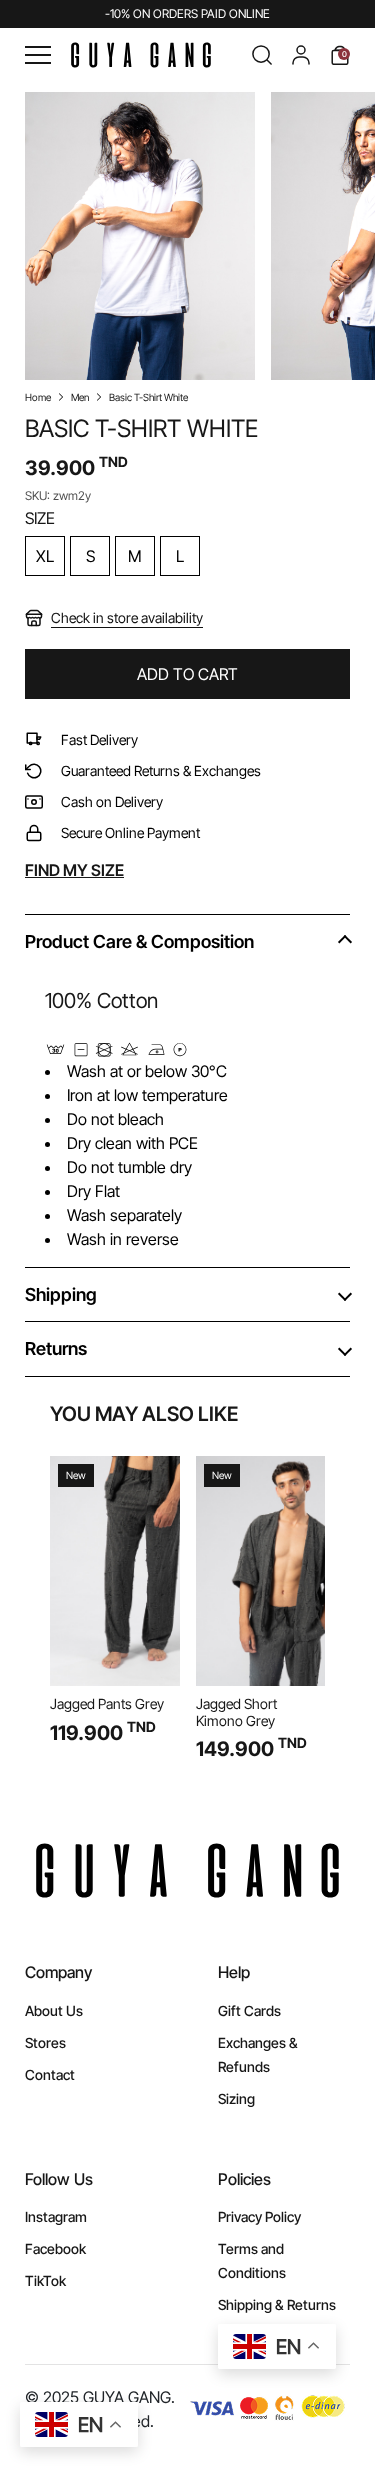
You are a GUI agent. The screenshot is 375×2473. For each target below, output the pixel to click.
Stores (45, 2042)
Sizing (236, 2098)
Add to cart (187, 674)
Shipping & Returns (277, 2304)
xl (45, 556)
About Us (54, 2010)
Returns (56, 1348)
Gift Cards (249, 2010)
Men (80, 397)
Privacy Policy (259, 2216)
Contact (50, 2074)
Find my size (74, 870)
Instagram (56, 2216)
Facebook (55, 2248)
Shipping (61, 1294)
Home (38, 397)
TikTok (45, 2280)
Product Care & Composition (139, 941)
